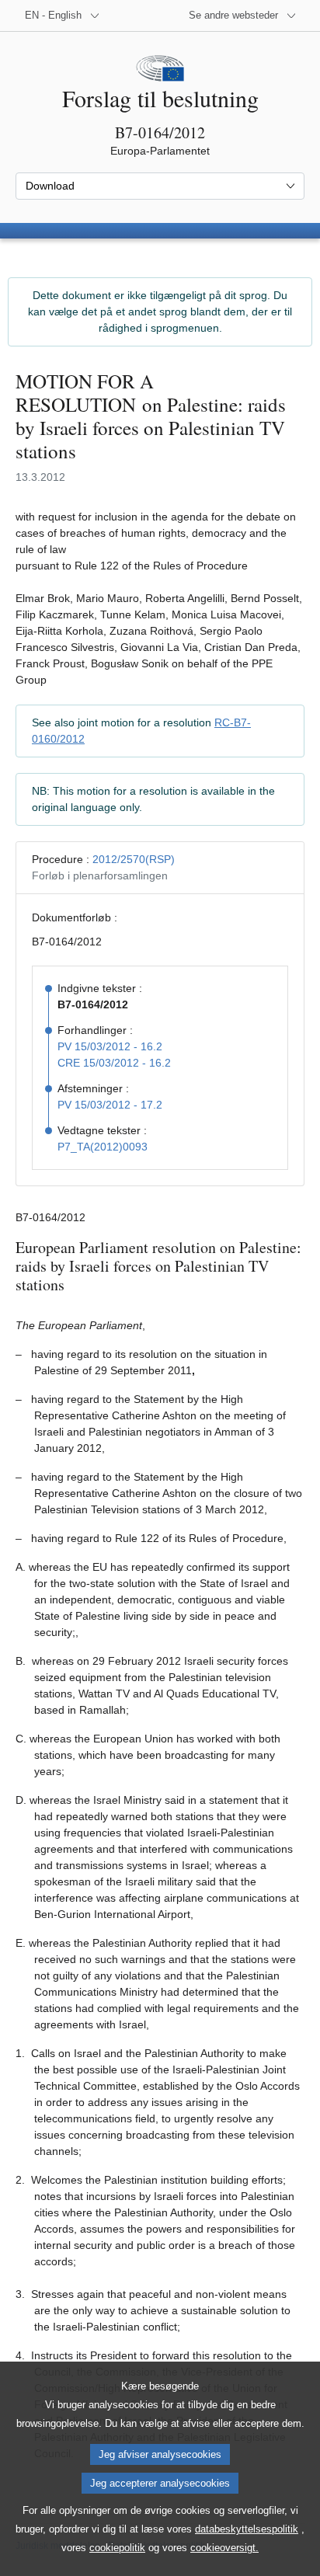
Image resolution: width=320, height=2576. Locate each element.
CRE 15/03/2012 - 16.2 (114, 1063)
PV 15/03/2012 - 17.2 (110, 1105)
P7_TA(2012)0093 (103, 1147)
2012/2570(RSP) (134, 859)
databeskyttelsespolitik (247, 2529)
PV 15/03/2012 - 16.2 (110, 1046)
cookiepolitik (117, 2548)
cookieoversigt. (224, 2548)
